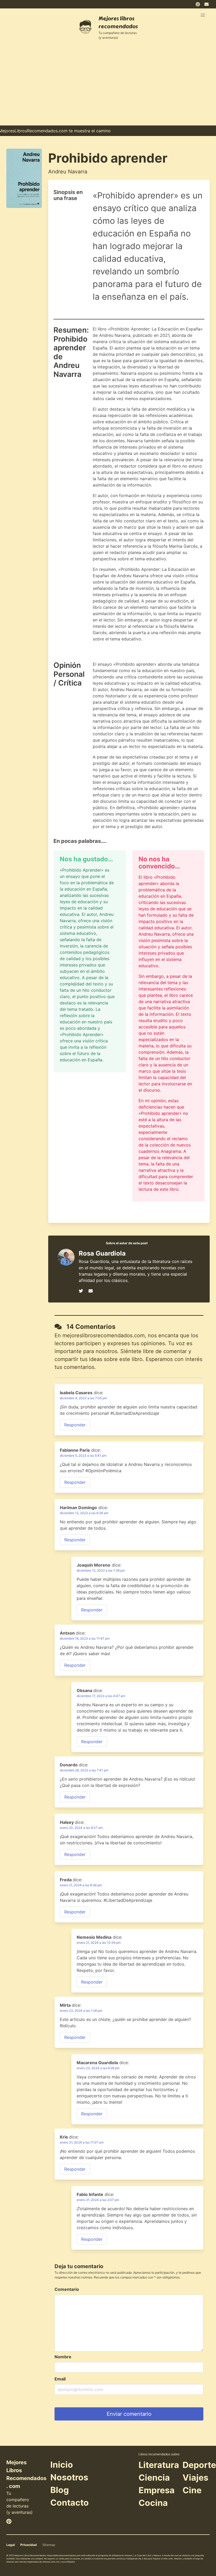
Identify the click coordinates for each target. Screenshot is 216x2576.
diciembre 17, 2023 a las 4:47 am (101, 1696)
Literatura (159, 2465)
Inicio (62, 2465)
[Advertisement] (108, 86)
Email (60, 2379)
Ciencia (154, 2478)
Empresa (157, 2490)
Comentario (67, 2289)
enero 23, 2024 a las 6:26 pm (98, 2068)
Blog (60, 2490)
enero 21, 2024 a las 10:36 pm (99, 1943)
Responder (75, 1425)
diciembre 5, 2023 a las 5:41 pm (83, 1455)
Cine (192, 2490)
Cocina (153, 2503)
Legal (11, 2545)
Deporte (199, 2465)
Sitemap (49, 2545)
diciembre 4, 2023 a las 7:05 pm (83, 1398)
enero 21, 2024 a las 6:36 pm (81, 1885)
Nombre (63, 2357)
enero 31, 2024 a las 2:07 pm (98, 2200)
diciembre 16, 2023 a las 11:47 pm (85, 1638)
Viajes (195, 2478)
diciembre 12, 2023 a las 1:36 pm (101, 1570)
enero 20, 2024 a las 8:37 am (81, 1828)
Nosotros (69, 2477)
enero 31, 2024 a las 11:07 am (82, 2142)
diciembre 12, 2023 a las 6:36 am (84, 1513)
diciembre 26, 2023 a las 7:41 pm (84, 1770)
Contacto (70, 2503)
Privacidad (29, 2545)
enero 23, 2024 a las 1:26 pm (81, 2011)
